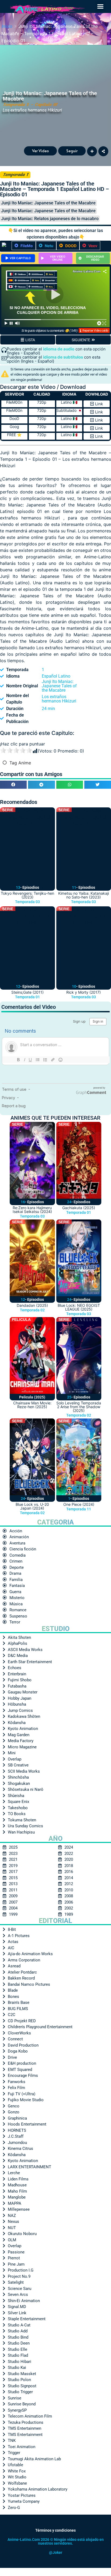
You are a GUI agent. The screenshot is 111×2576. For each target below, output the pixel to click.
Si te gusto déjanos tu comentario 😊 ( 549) (49, 331)
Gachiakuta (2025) (79, 1208)
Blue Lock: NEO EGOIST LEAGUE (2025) (79, 1307)
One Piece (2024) (79, 1504)
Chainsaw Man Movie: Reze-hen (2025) (32, 1405)
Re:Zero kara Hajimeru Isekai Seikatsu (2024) (32, 1210)
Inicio (7, 26)
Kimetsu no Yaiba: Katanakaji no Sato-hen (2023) (84, 895)
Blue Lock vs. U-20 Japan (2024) (32, 1506)
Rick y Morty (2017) (84, 992)
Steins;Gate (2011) (27, 992)
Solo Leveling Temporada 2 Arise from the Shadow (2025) (79, 1407)
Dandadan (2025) (32, 1305)
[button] (100, 6)
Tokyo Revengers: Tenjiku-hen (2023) (27, 895)
